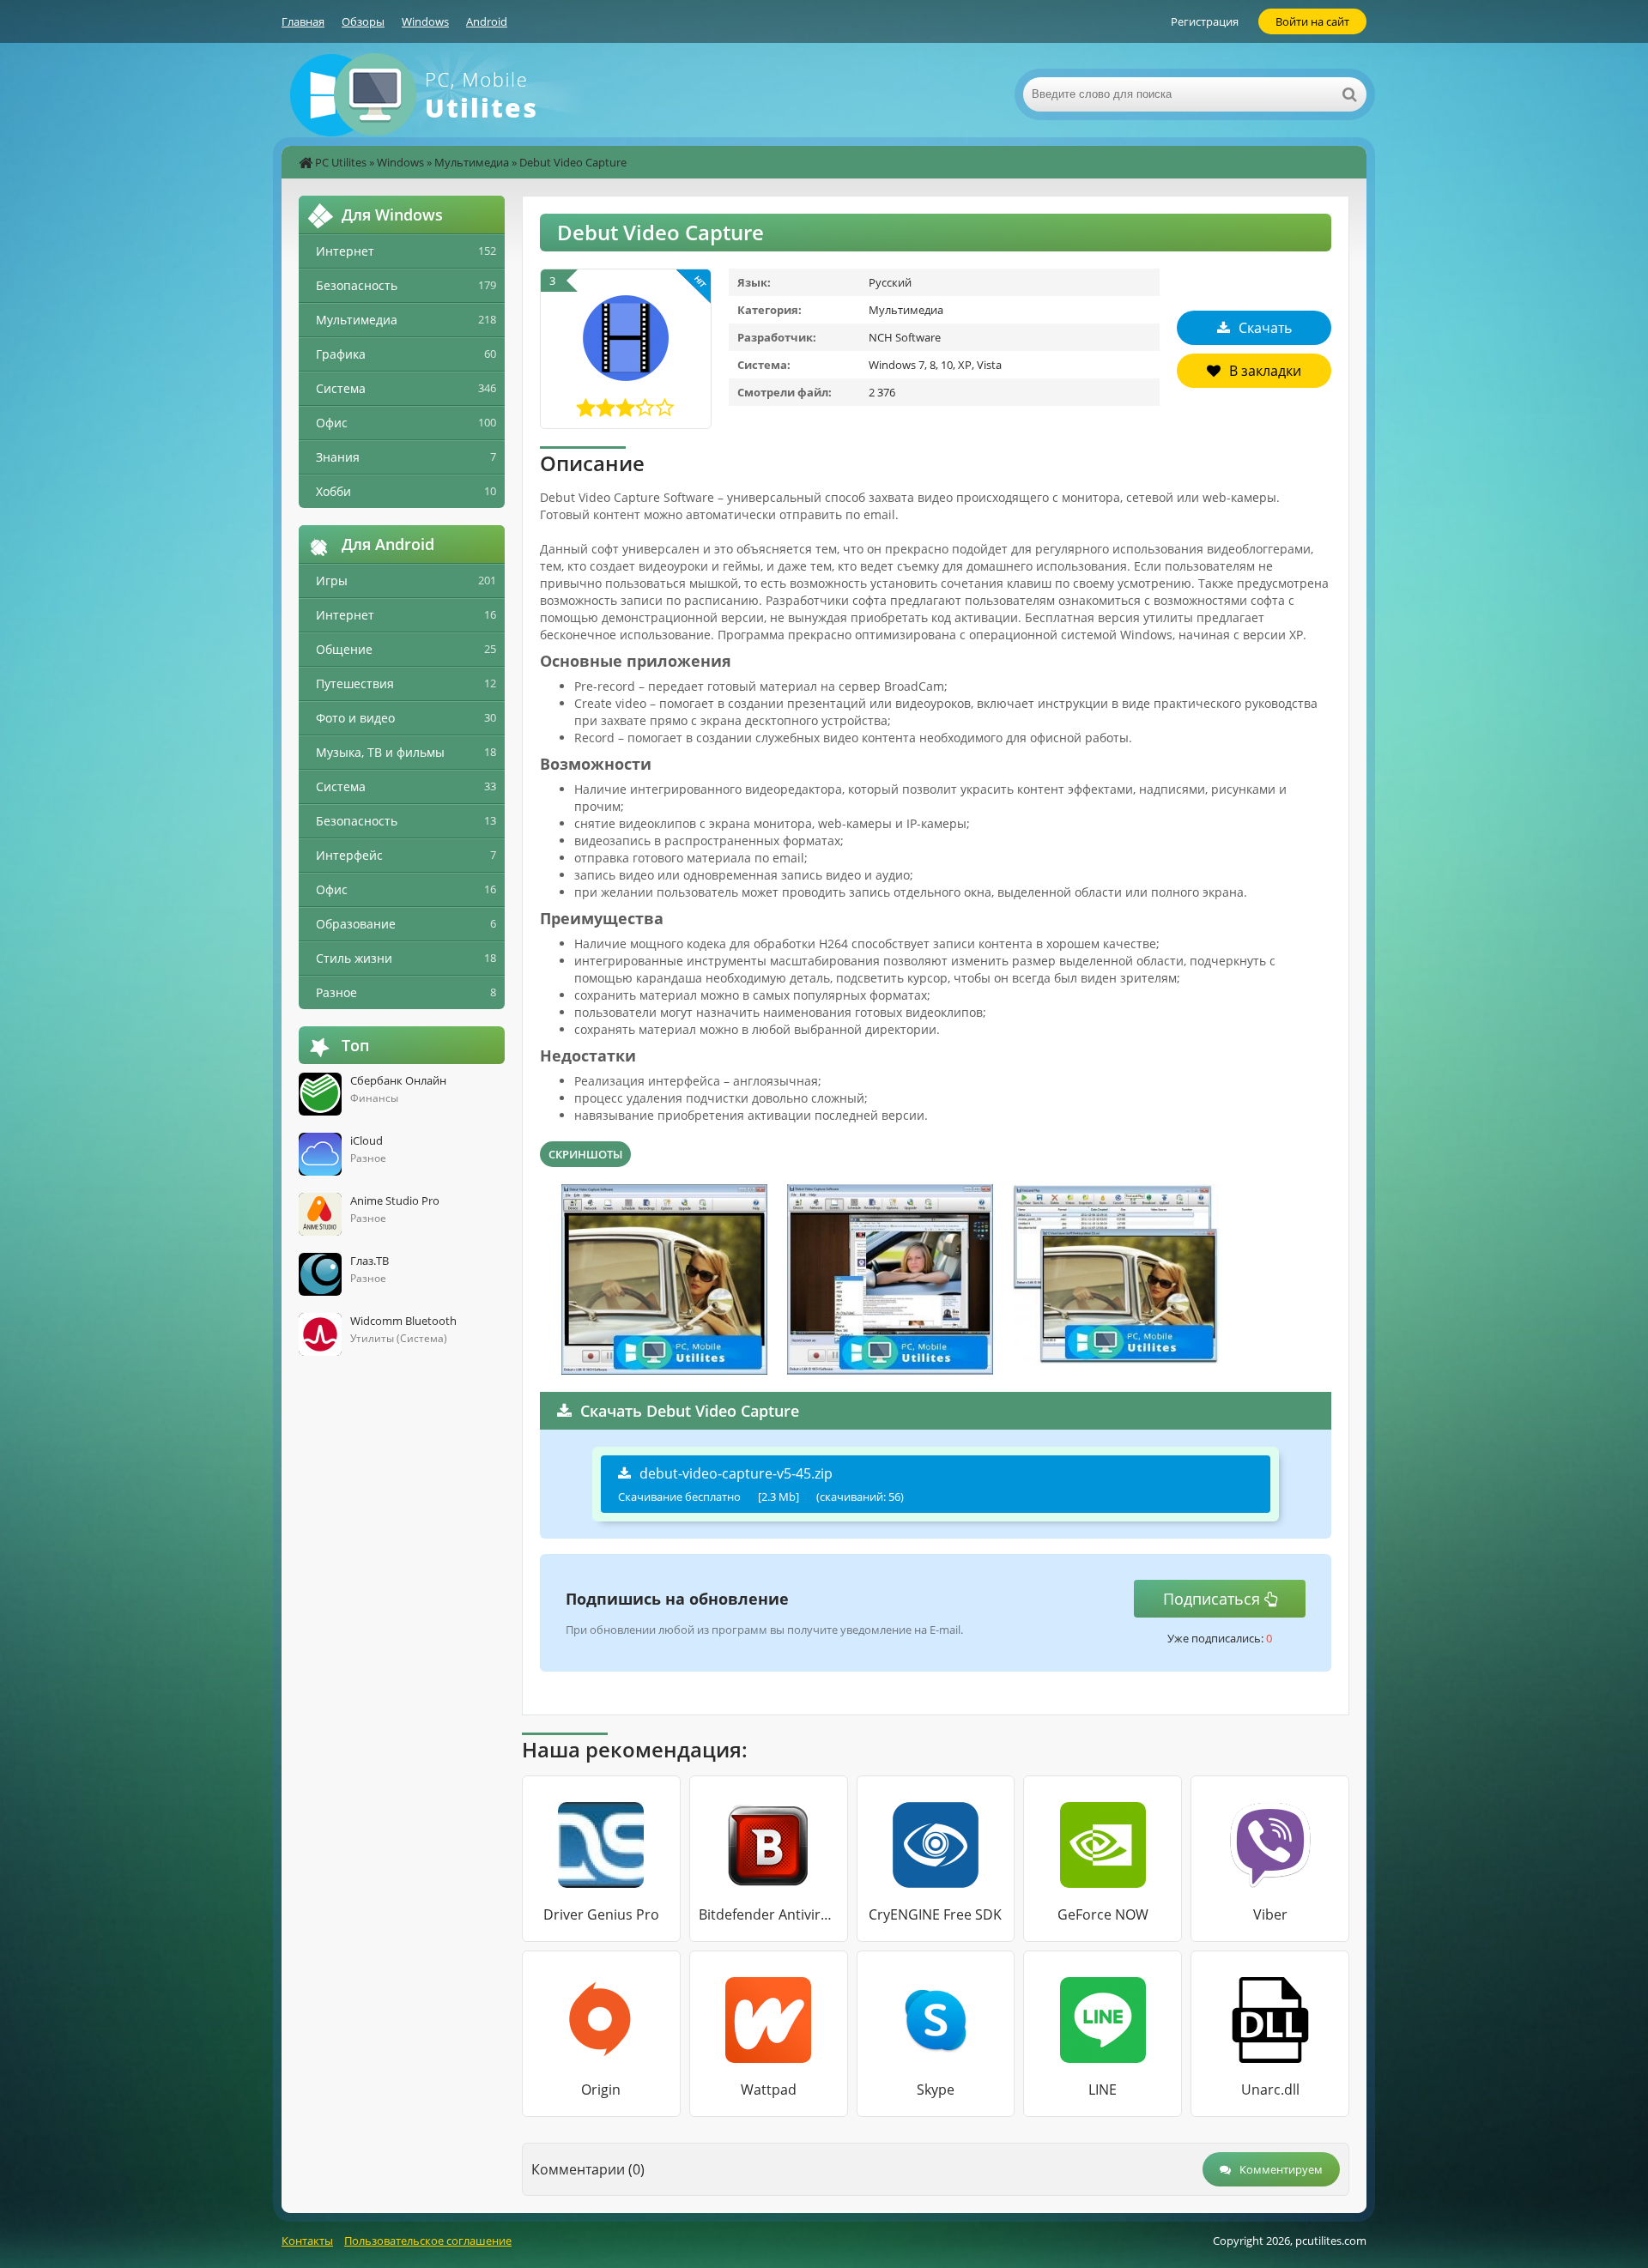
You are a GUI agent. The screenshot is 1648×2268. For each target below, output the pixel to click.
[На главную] (453, 94)
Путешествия (355, 683)
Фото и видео (355, 718)
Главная (303, 21)
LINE (1103, 2090)
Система (341, 388)
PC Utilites (341, 162)
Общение (344, 649)
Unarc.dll (1270, 2090)
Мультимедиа (472, 162)
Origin (601, 2090)
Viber (1270, 1914)
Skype (936, 2090)
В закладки (1265, 371)
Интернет (345, 251)
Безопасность (357, 285)
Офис (332, 423)
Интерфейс (349, 855)
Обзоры (363, 21)
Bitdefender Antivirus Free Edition (769, 1914)
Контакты (307, 2241)
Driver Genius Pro (601, 1914)
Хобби (333, 491)
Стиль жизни (354, 958)
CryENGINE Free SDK (935, 1914)
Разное (336, 992)
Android (487, 21)
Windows (425, 21)
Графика (341, 354)
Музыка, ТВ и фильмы (380, 752)
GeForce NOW (1103, 1914)
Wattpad (769, 2090)
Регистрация (1205, 21)
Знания (338, 457)
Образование (356, 924)
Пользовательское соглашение (428, 2241)
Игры (332, 581)
